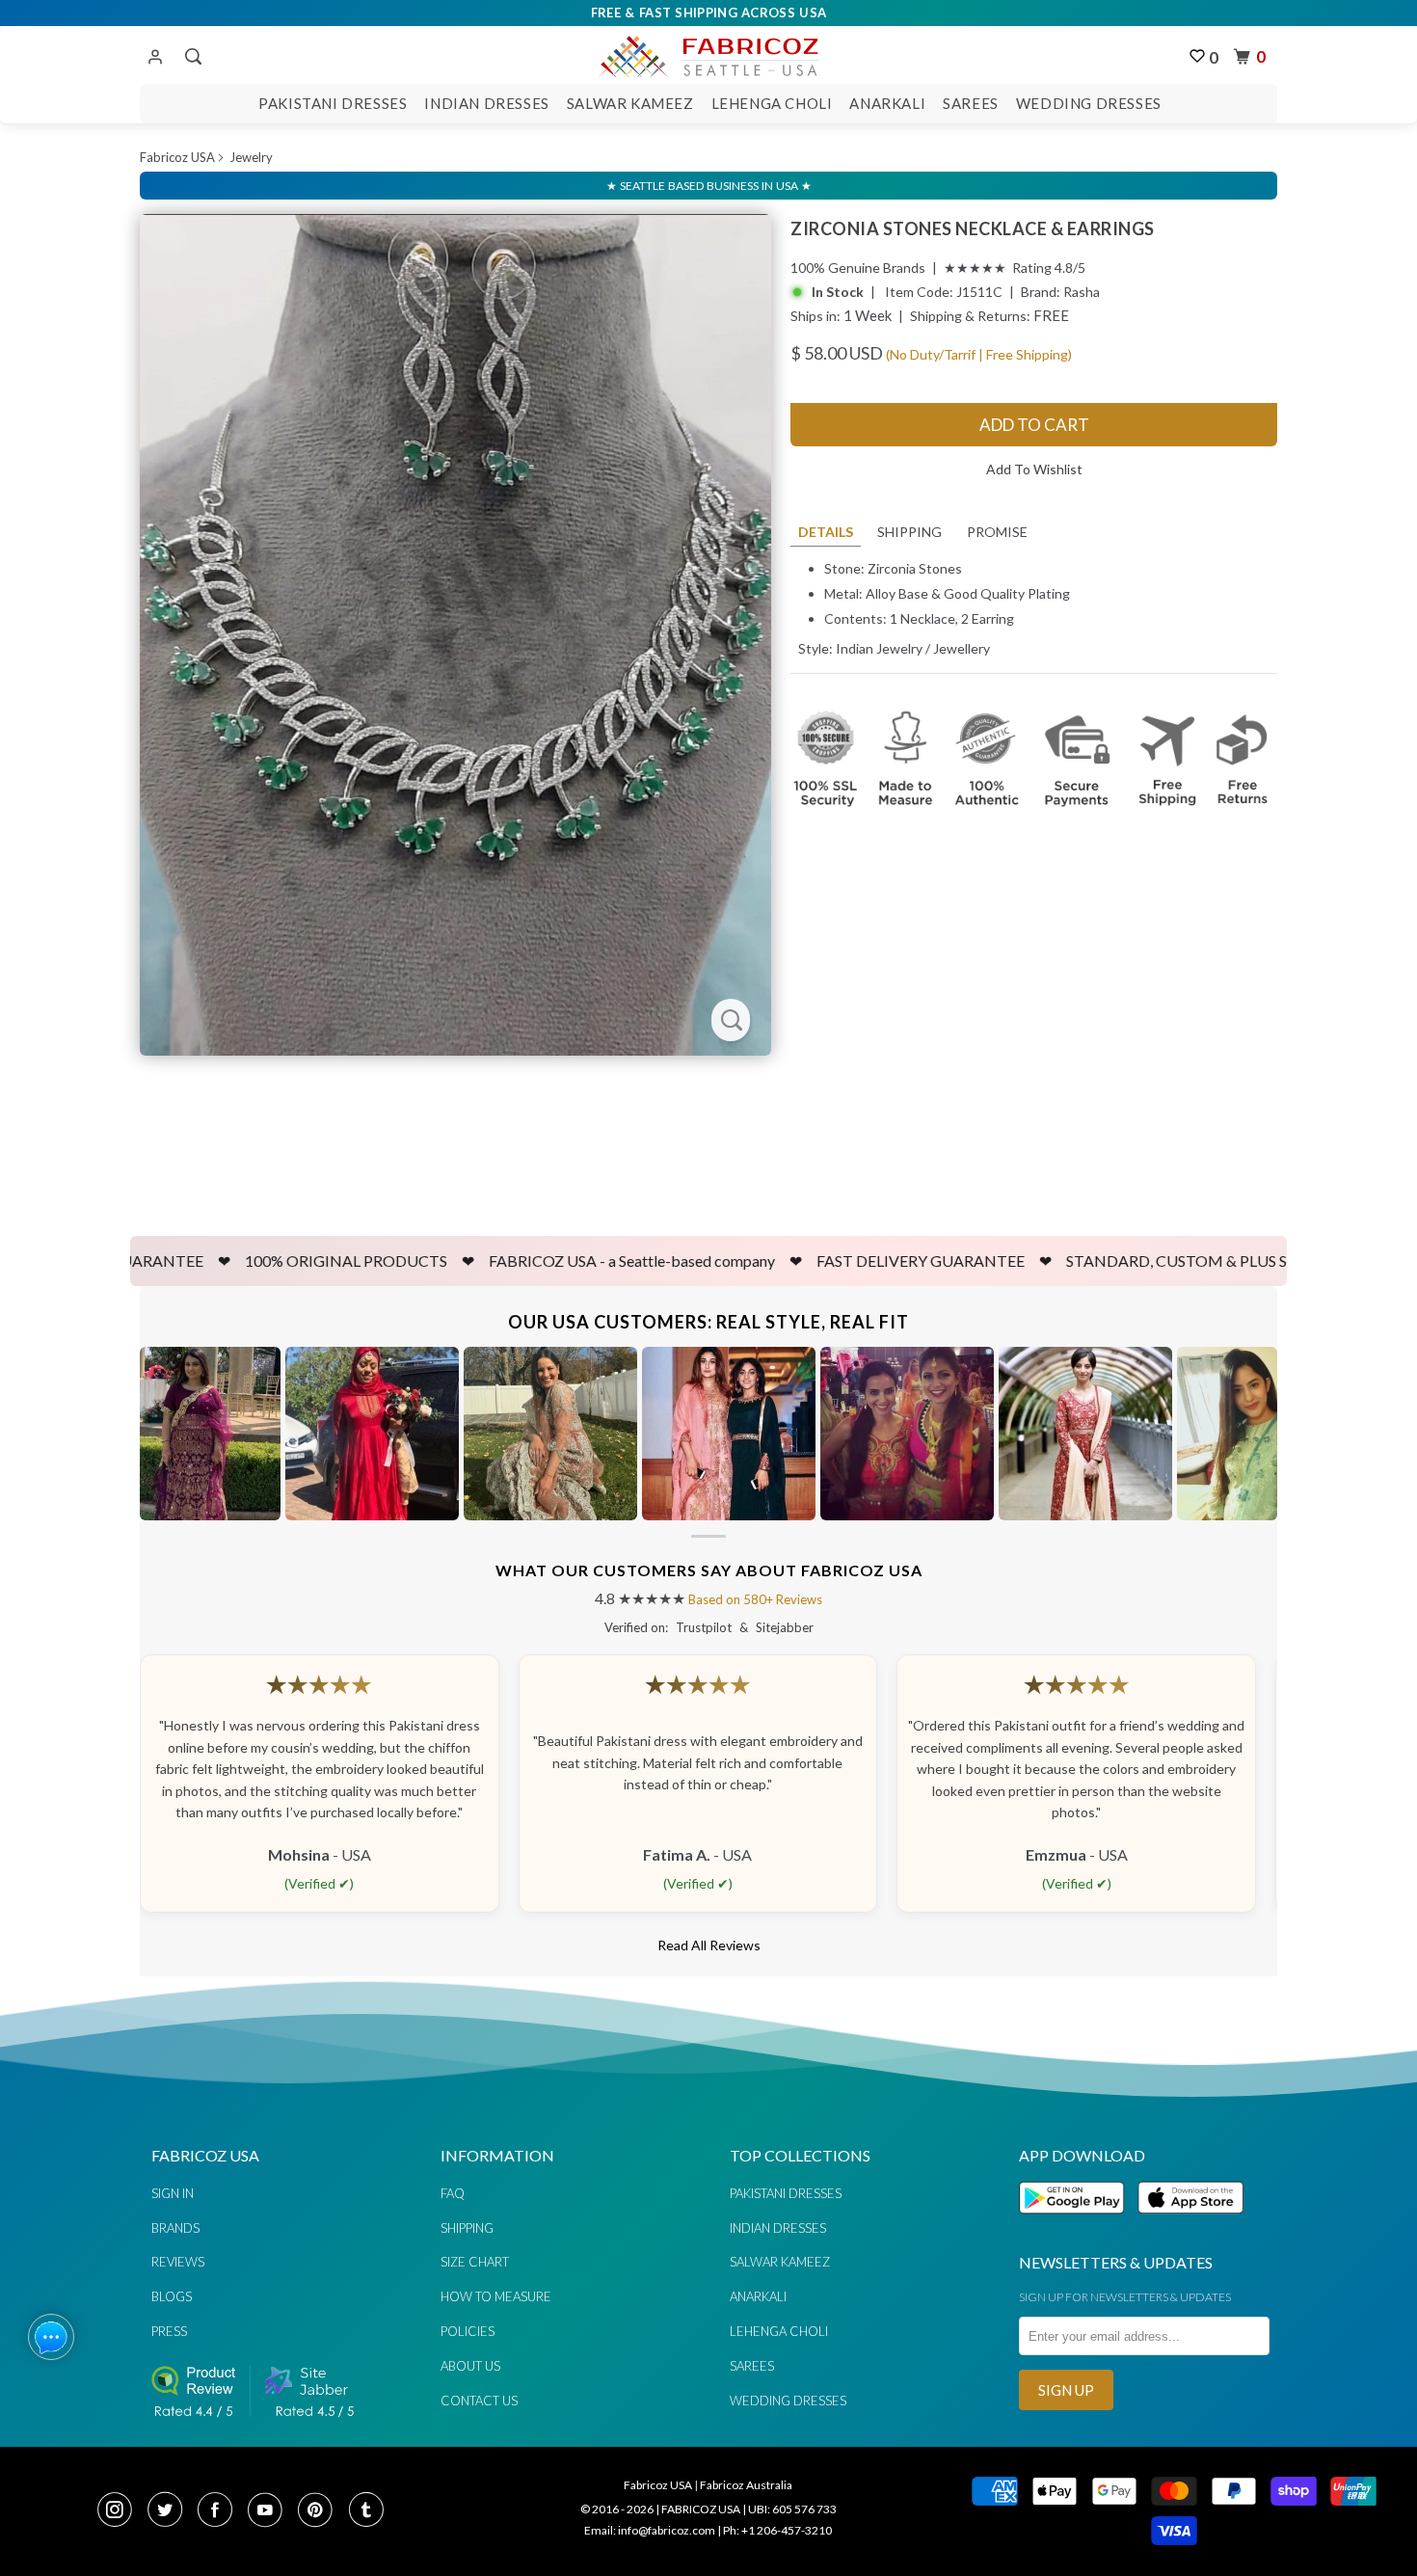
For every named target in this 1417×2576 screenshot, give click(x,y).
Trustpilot (704, 1627)
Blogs (172, 2296)
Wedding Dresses (1089, 103)
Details (826, 532)
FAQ (453, 2193)
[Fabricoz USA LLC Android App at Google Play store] (1077, 2225)
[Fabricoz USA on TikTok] (369, 2511)
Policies (468, 2331)
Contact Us (479, 2401)
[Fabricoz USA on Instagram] (120, 2511)
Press (169, 2331)
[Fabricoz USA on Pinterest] (321, 2511)
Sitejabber (785, 1627)
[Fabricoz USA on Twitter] (171, 2511)
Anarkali (887, 103)
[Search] (191, 57)
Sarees (971, 103)
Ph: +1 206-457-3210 (777, 2530)
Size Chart (475, 2262)
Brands (175, 2228)
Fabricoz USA (177, 157)
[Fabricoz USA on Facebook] (221, 2511)
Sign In (173, 2193)
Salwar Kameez (630, 103)
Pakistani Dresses (333, 103)
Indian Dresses (486, 103)
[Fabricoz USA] (708, 54)
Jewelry (251, 157)
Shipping (909, 532)
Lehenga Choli (772, 103)
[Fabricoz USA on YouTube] (271, 2511)
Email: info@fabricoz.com (650, 2530)
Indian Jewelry (879, 648)
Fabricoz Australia (746, 2485)
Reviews (178, 2262)
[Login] (155, 58)
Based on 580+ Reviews (755, 1599)
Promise (997, 532)
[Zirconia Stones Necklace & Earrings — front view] (455, 635)
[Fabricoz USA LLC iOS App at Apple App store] (1190, 2225)
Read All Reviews (709, 1945)
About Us (470, 2366)
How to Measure (496, 2296)
